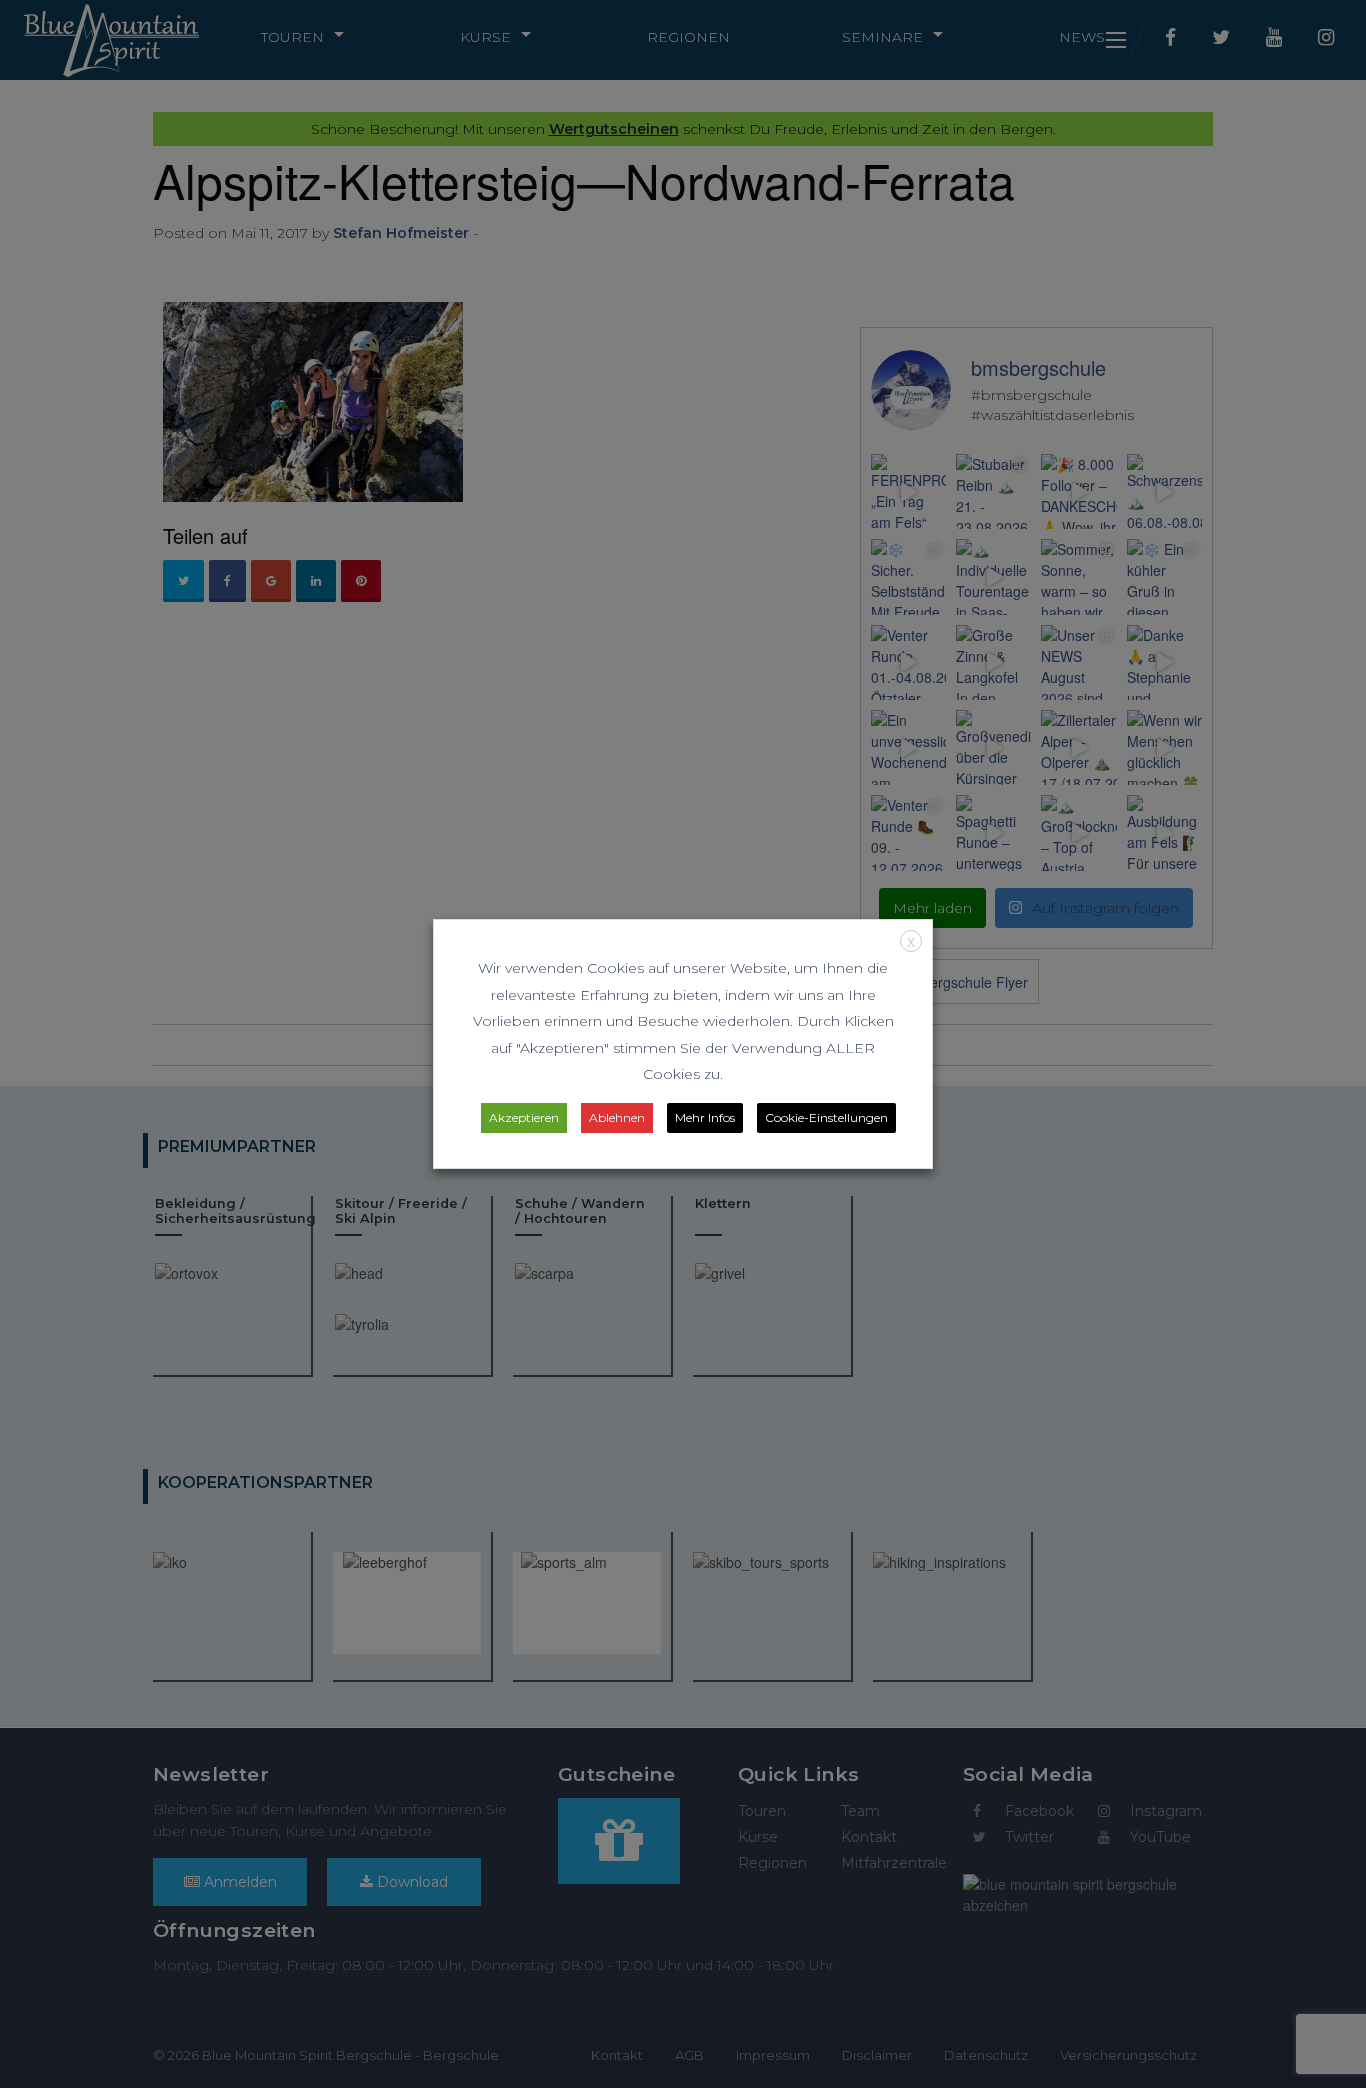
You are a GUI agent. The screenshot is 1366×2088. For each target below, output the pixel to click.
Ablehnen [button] (617, 1117)
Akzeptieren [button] (524, 1117)
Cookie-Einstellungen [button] (826, 1117)
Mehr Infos (705, 1117)
